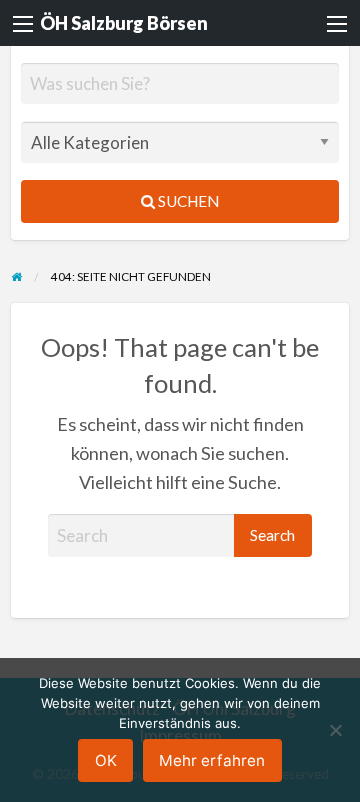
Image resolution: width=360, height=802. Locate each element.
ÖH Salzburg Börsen (124, 23)
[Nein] (335, 730)
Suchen (187, 201)
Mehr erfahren (212, 760)
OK (106, 760)
